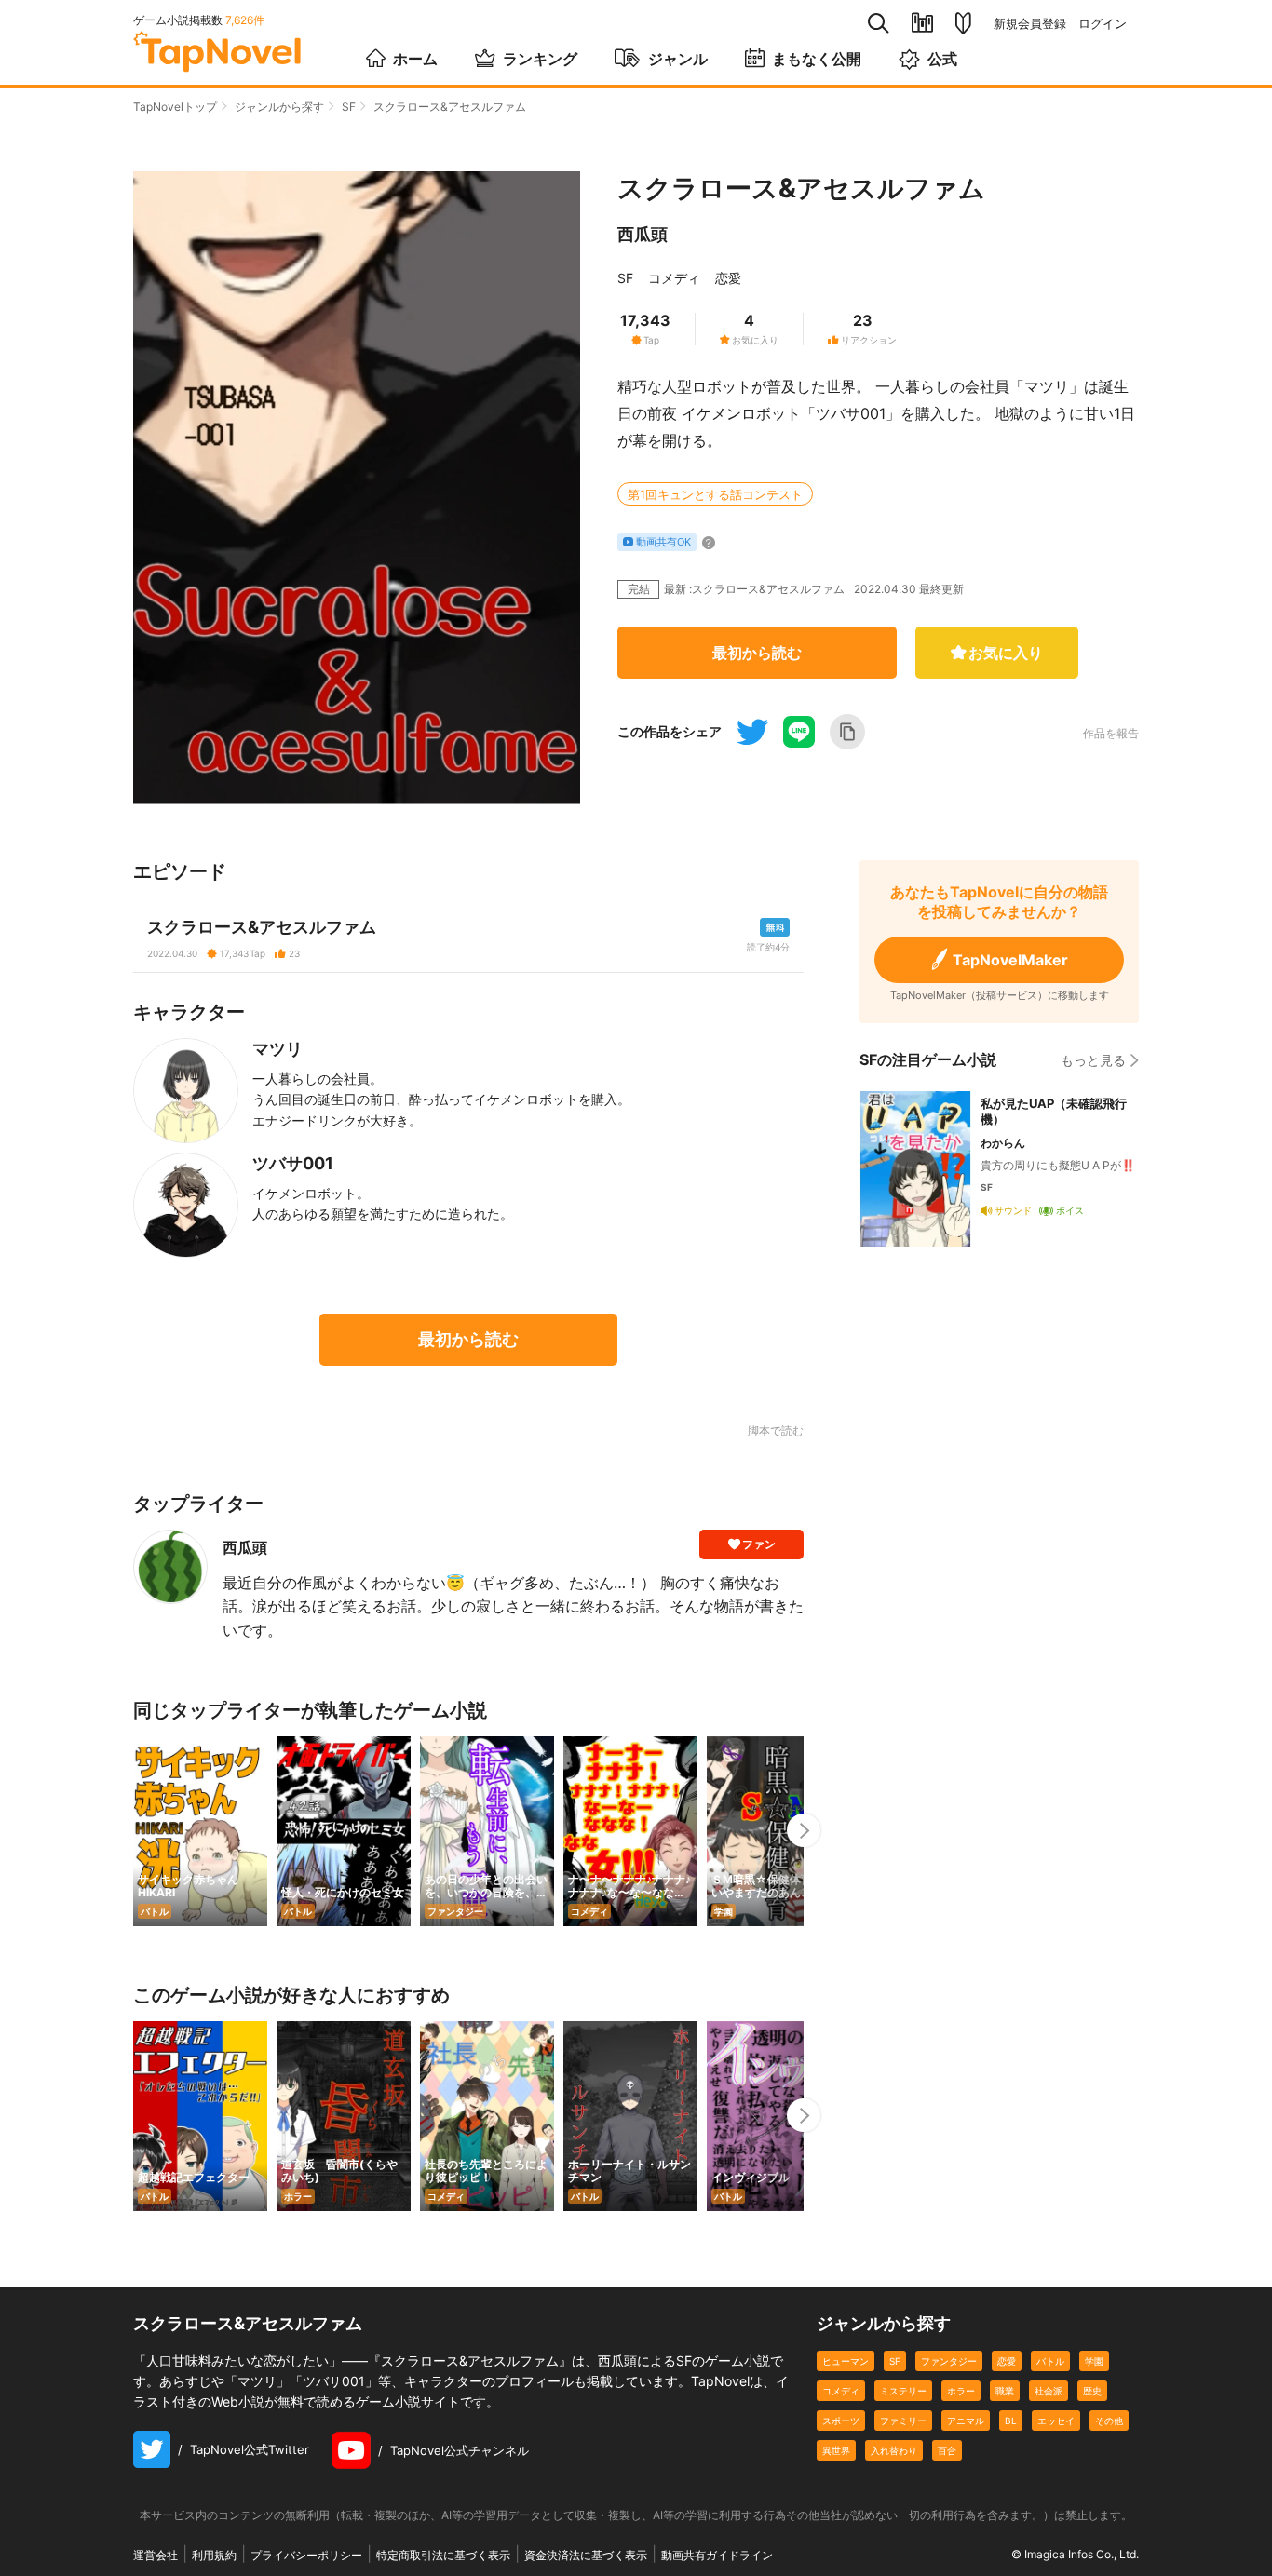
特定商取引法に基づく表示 (443, 2555)
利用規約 (214, 2555)
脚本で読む (776, 1430)
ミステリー (903, 2391)
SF (349, 107)
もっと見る (1093, 1060)
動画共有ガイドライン (717, 2555)
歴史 (1092, 2391)
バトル (1050, 2361)
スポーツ (841, 2421)
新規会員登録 (1030, 24)
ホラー (961, 2391)
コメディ (674, 278)
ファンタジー (949, 2361)
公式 (942, 59)
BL (1011, 2421)
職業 (1005, 2391)
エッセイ (1056, 2421)
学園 (1094, 2361)
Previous (133, 1830)
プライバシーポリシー (306, 2555)
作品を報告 (1111, 734)
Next (804, 1830)
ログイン (1103, 24)
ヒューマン (846, 2361)
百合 (947, 2450)
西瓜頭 (643, 234)
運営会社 (156, 2555)
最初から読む (757, 653)
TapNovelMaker (1010, 960)
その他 (1109, 2421)
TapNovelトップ (175, 107)
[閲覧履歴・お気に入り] (922, 23)
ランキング (540, 59)
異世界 (836, 2450)
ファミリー (903, 2421)
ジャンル (678, 59)
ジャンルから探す (279, 107)
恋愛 (728, 278)
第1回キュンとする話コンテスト (715, 494)
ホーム (415, 59)
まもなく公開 (817, 59)
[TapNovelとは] (963, 23)
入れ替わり (894, 2450)
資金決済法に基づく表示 (586, 2555)
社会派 (1049, 2391)
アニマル (966, 2421)
